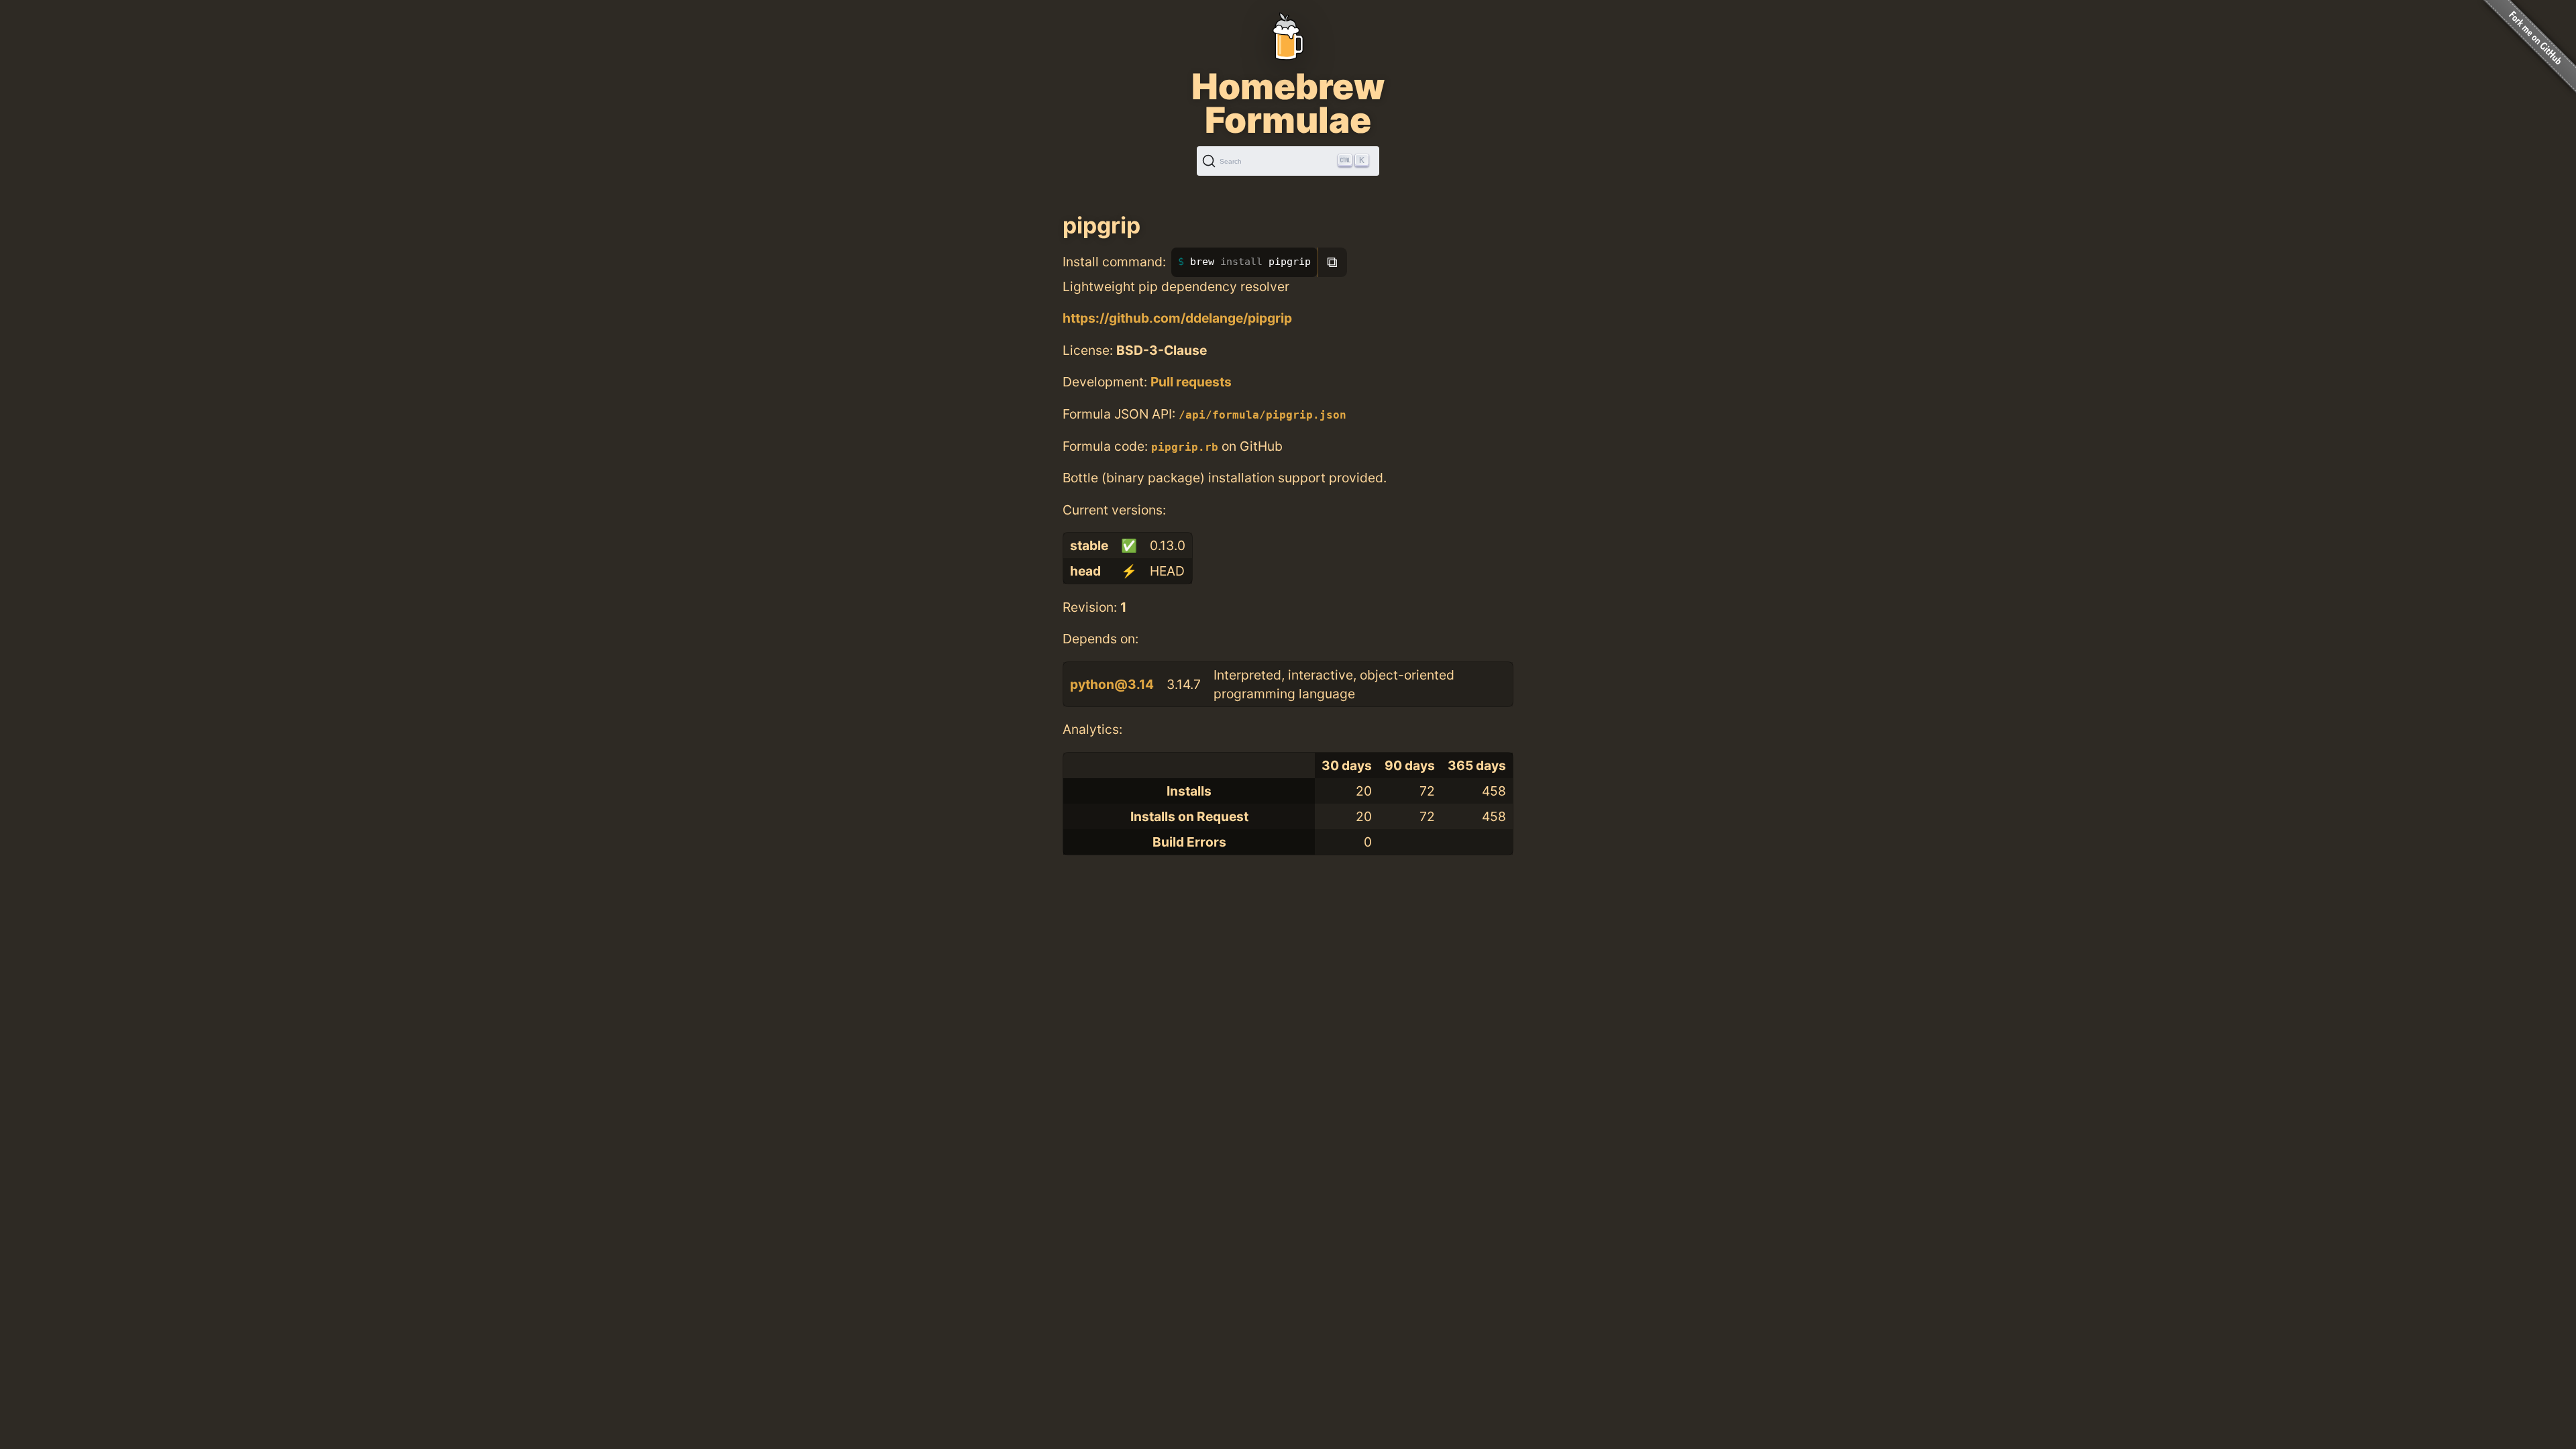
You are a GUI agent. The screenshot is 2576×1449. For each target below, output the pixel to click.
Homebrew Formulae (1288, 103)
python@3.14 (1112, 684)
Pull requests (1191, 382)
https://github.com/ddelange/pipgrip (1177, 318)
